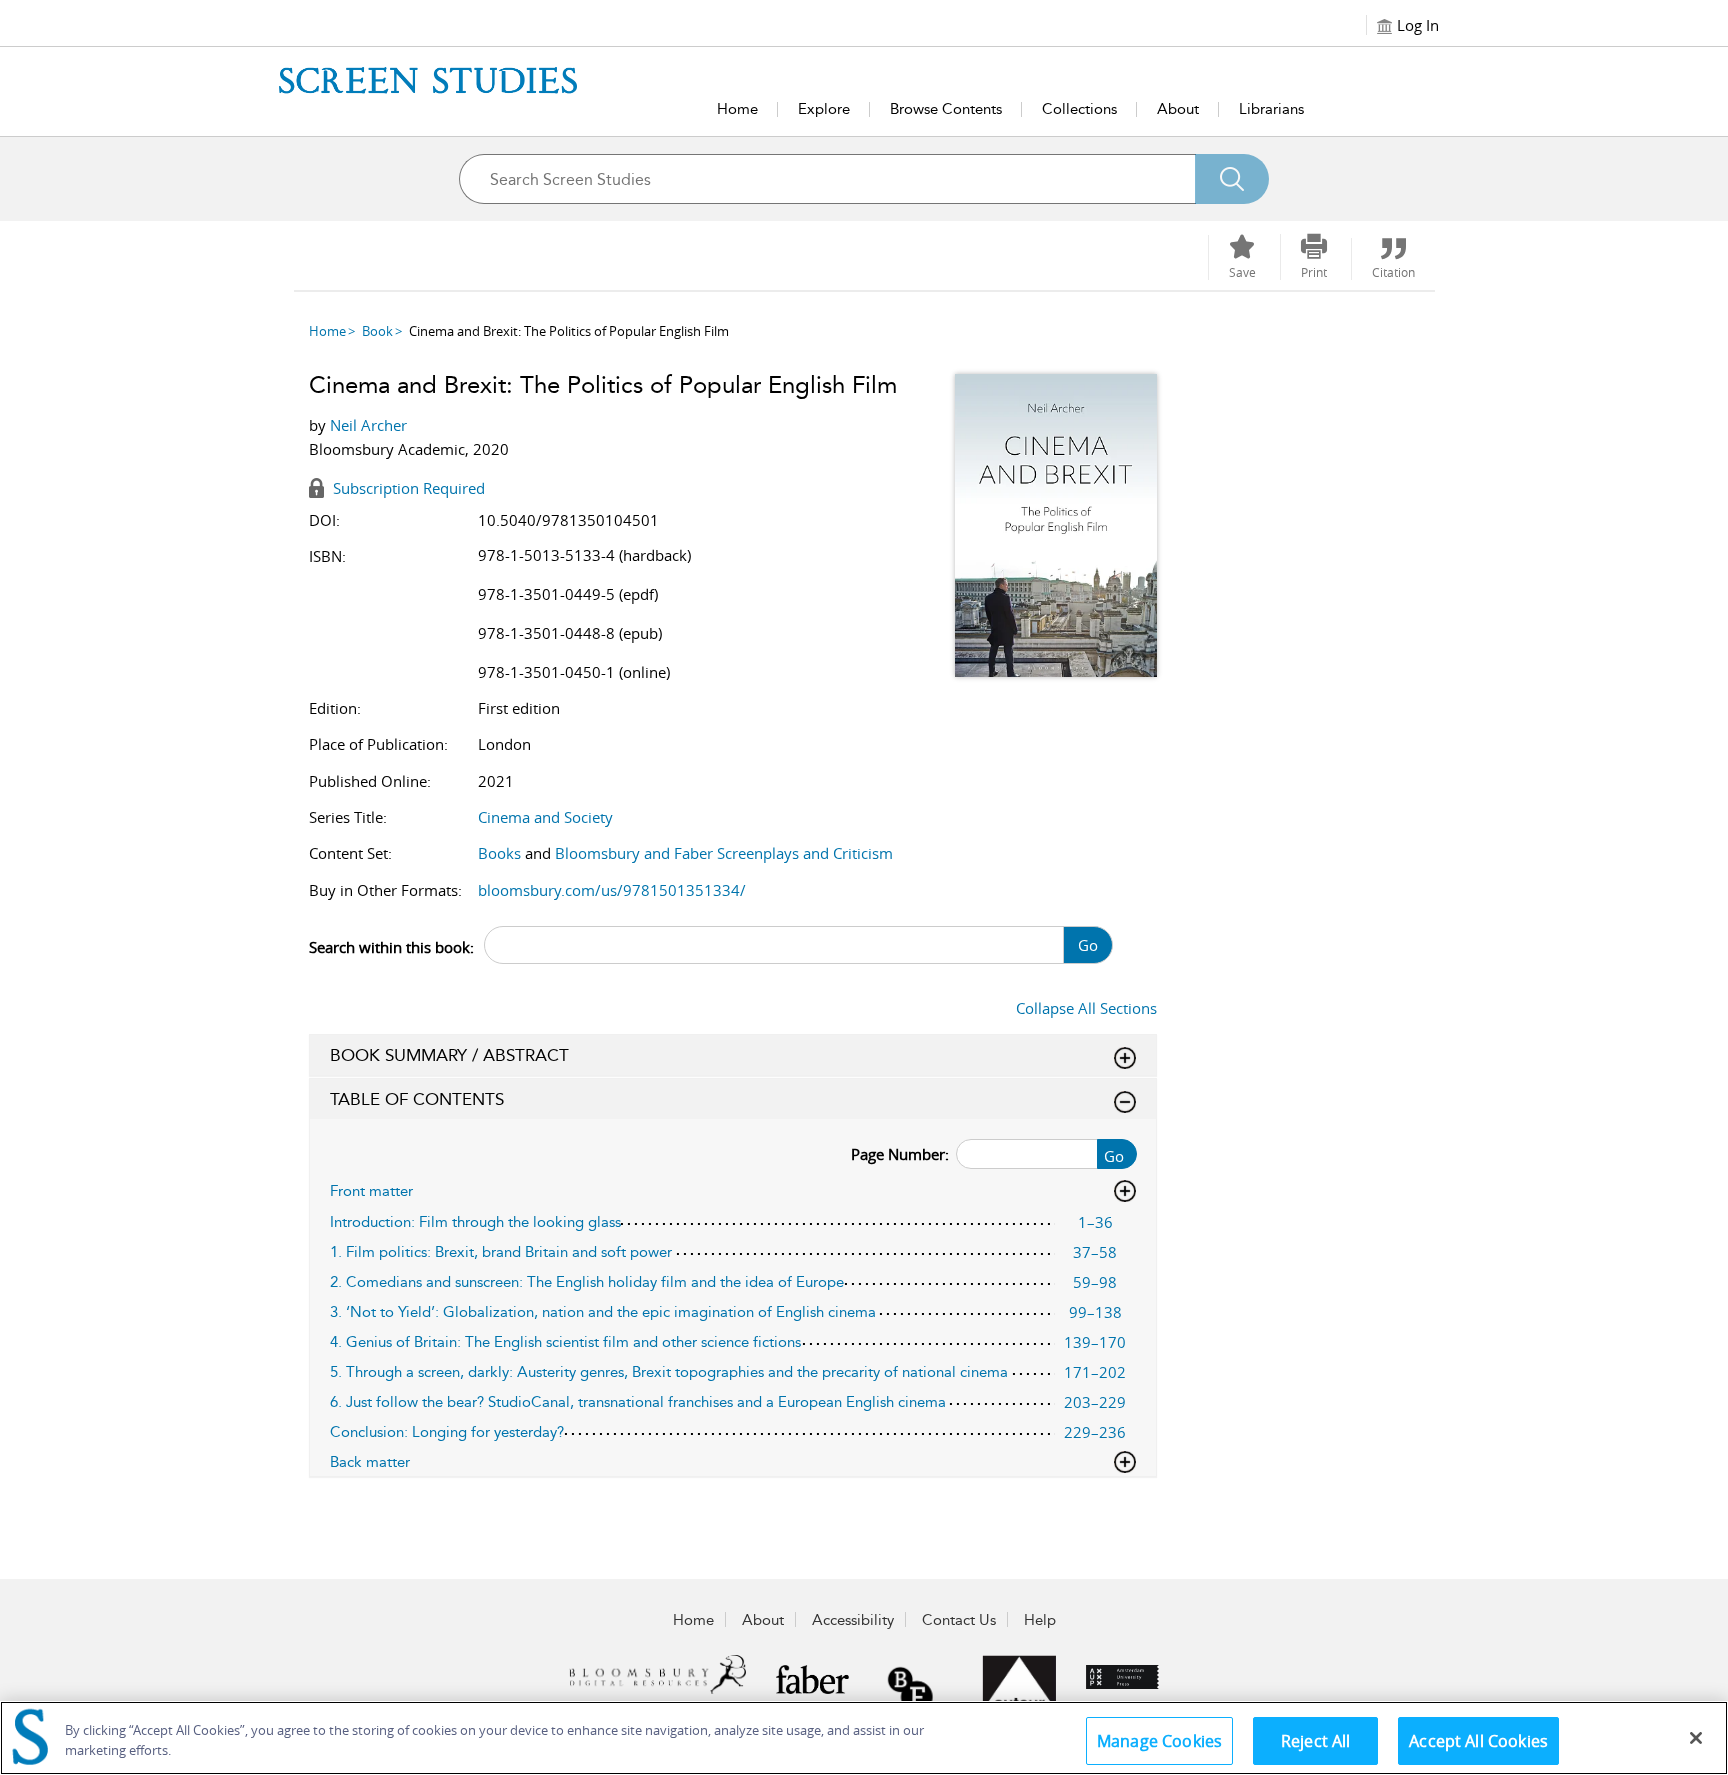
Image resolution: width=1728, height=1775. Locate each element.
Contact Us (959, 1620)
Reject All (1316, 1741)
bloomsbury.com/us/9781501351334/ (612, 890)
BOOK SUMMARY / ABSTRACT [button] (449, 1055)
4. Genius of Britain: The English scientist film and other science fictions (565, 1342)
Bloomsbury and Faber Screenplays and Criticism (724, 853)
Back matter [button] (370, 1462)
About (1178, 109)
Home (737, 109)
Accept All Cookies (1478, 1741)
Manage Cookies (1159, 1741)
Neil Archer (368, 425)
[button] (1314, 257)
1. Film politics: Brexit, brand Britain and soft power (501, 1252)
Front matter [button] (371, 1191)
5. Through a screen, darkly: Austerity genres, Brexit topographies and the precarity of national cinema (669, 1372)
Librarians (1271, 109)
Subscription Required (407, 488)
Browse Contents (946, 109)
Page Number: (900, 1154)
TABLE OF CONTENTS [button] (417, 1099)
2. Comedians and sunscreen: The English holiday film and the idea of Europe (587, 1282)
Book (377, 331)
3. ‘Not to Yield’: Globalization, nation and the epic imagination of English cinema (603, 1312)
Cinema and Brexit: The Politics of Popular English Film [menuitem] (569, 331)
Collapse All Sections (1086, 1008)
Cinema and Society (545, 817)
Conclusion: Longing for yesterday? (447, 1432)
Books (499, 853)
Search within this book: (391, 947)
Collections (1079, 109)
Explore (824, 109)
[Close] (1696, 1738)
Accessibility (853, 1620)
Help (1040, 1620)
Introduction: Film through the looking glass (475, 1222)
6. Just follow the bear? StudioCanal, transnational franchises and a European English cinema (638, 1402)
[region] (864, 1738)
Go (1088, 945)
